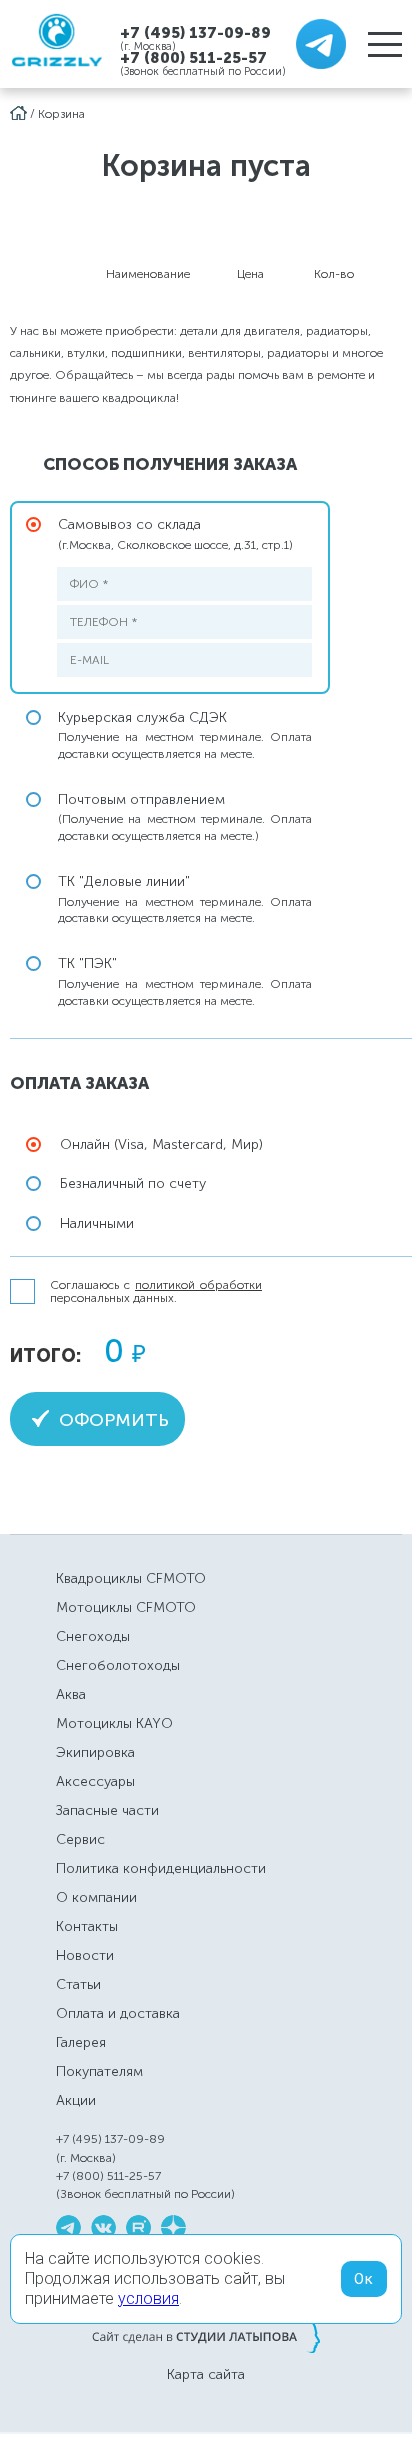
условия (148, 2298)
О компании (96, 1897)
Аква (71, 1694)
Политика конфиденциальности (161, 1868)
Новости (85, 1955)
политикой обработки (198, 1285)
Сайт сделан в (206, 2336)
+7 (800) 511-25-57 (193, 58)
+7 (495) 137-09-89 (195, 32)
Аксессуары (95, 1781)
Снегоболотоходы (118, 1665)
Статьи (78, 1984)
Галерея (81, 2042)
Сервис (80, 1839)
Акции (76, 2100)
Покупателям (99, 2071)
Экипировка (95, 1752)
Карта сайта (206, 2375)
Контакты (87, 1926)
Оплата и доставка (118, 2013)
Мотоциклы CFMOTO (126, 1607)
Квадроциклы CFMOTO (131, 1578)
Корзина (61, 114)
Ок (364, 2279)
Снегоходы (93, 1636)
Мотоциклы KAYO (114, 1723)
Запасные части (107, 1810)
